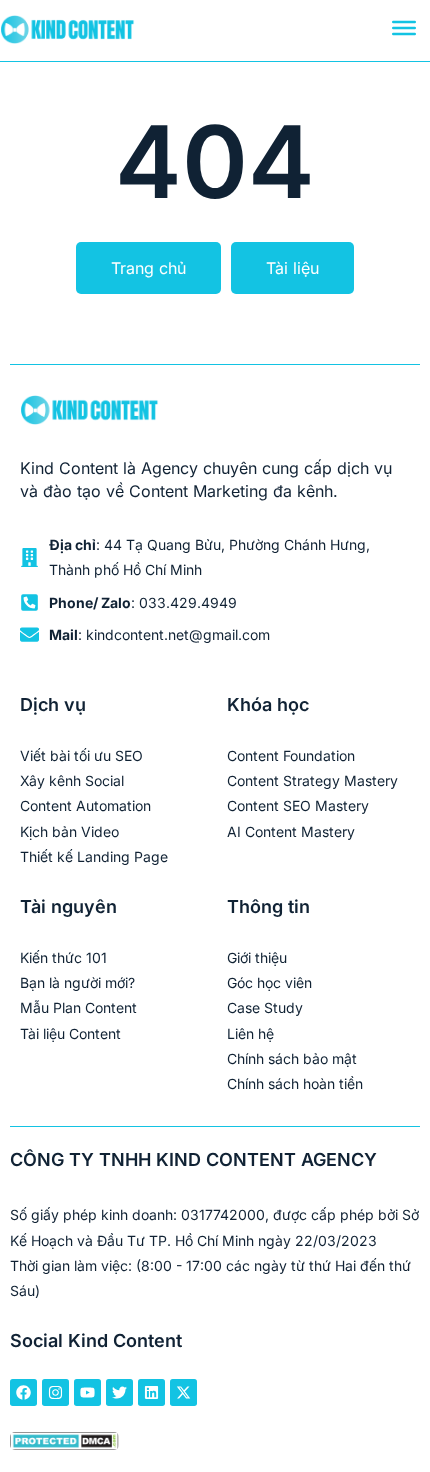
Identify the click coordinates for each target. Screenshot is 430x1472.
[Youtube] (87, 1392)
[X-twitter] (183, 1392)
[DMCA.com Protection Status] (64, 1443)
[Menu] (404, 28)
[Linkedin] (151, 1392)
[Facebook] (23, 1392)
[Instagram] (55, 1392)
